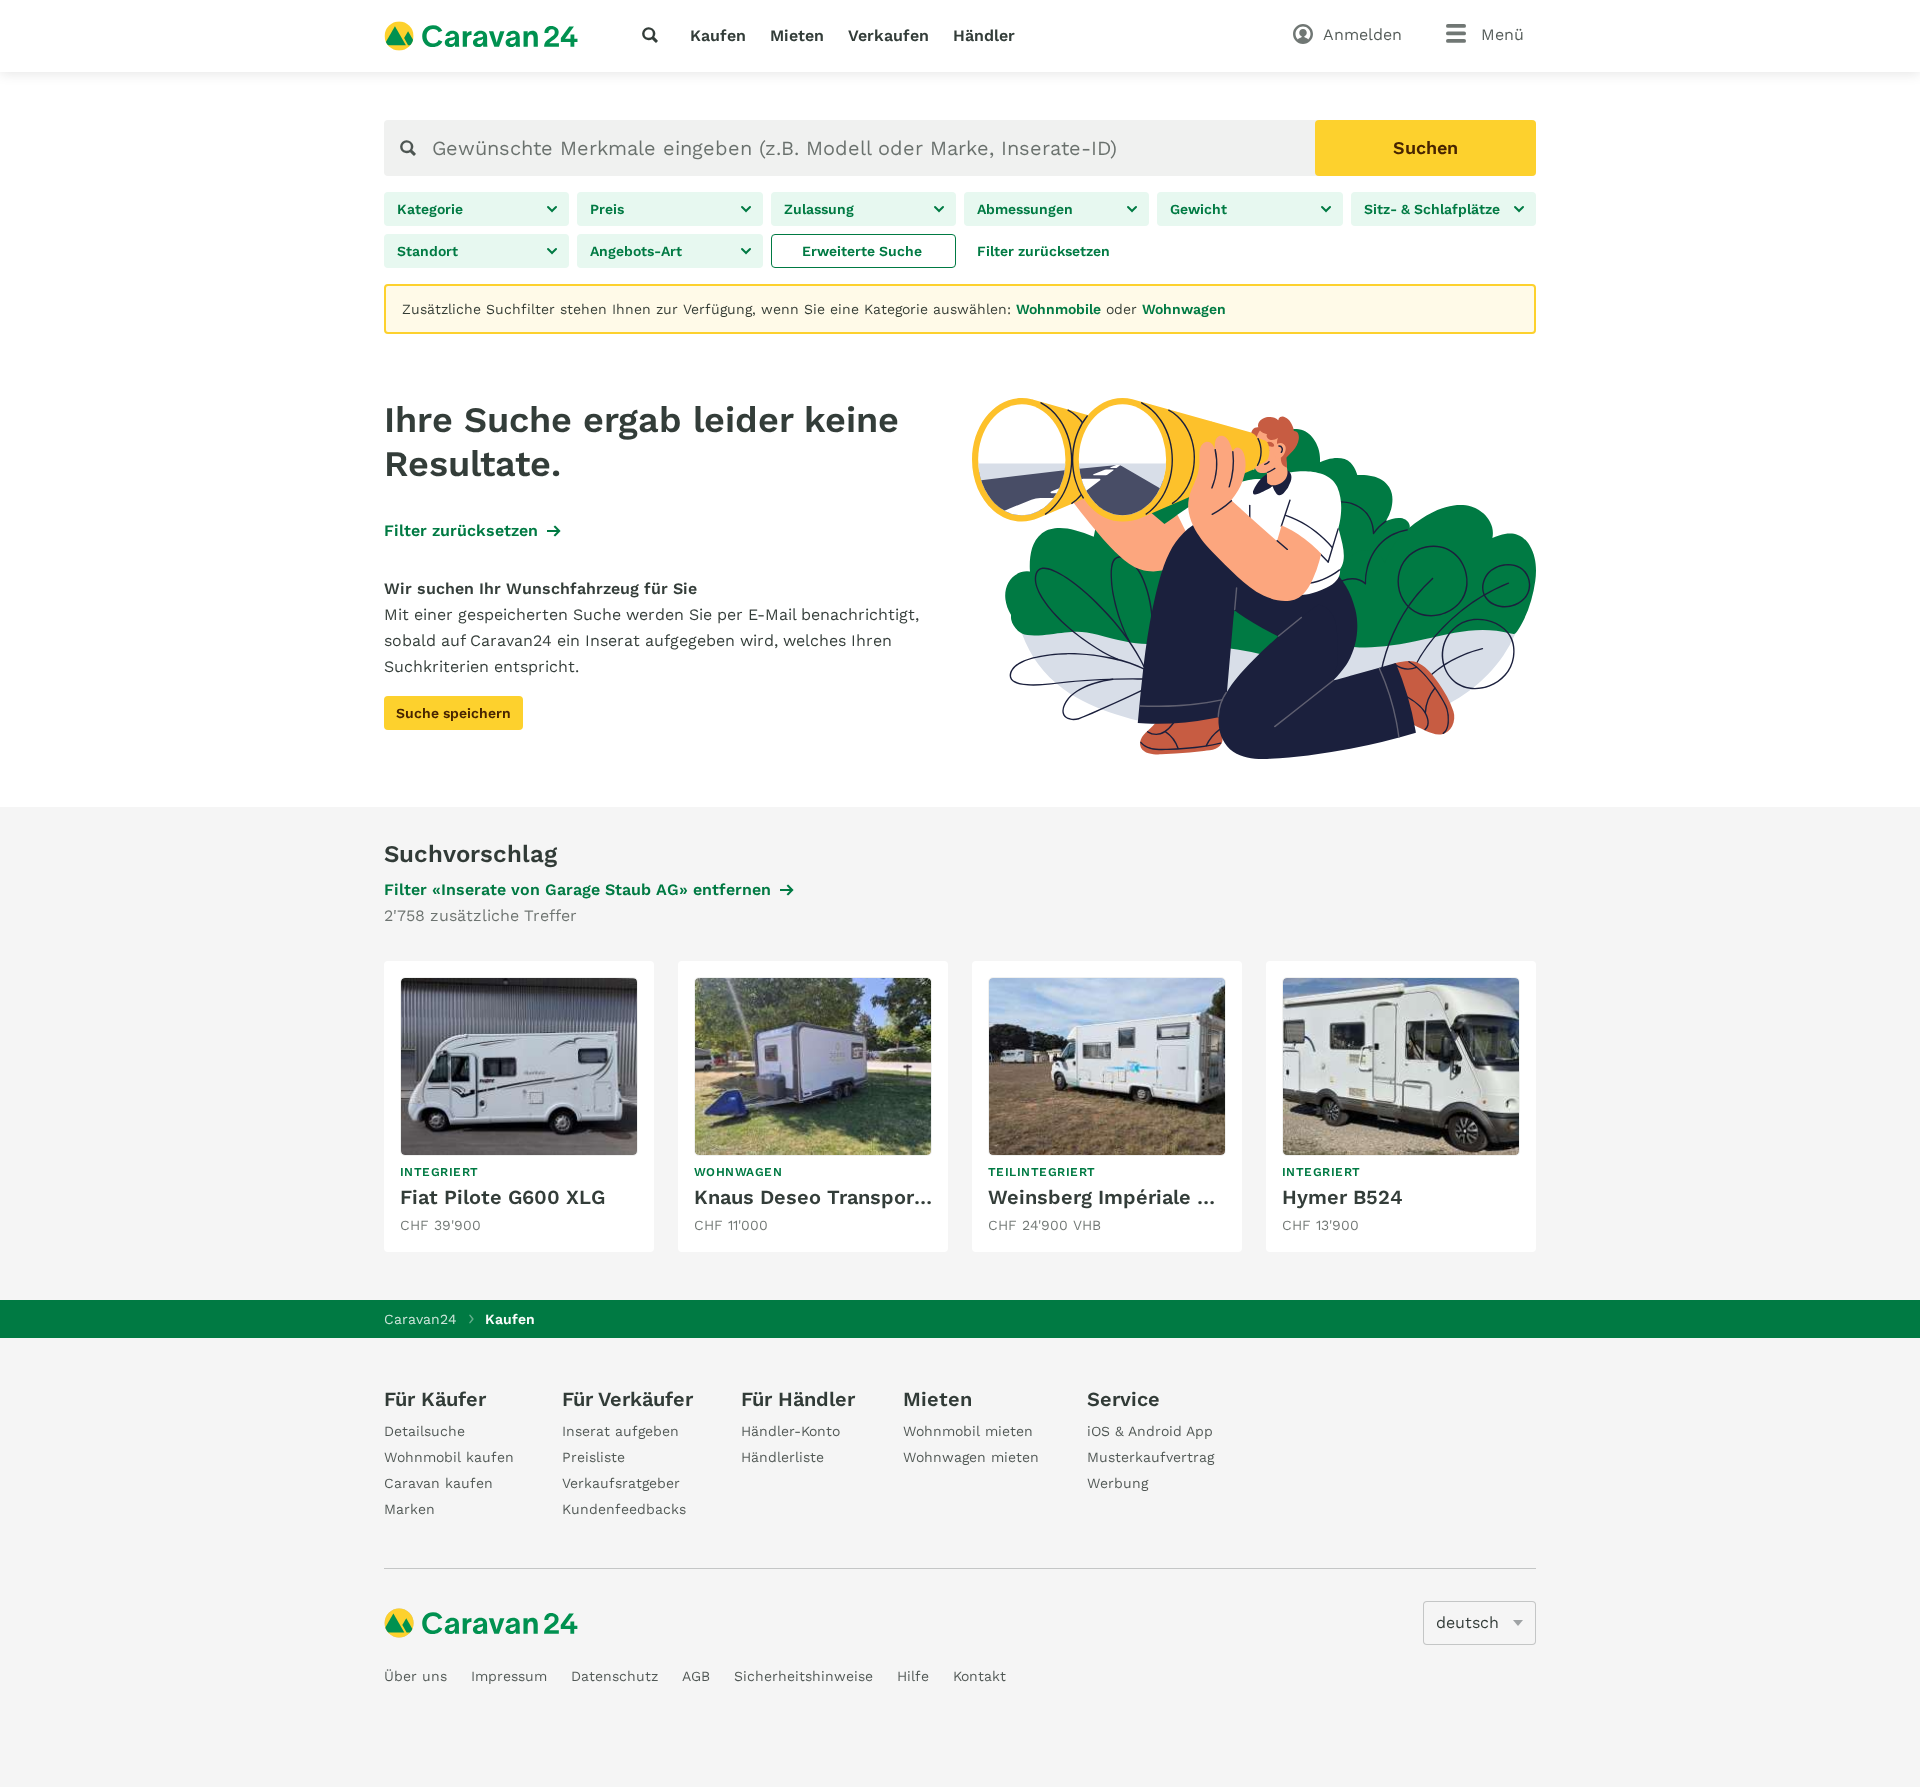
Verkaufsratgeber (621, 1483)
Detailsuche (424, 1431)
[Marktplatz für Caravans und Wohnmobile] (481, 36)
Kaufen (718, 35)
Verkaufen (888, 35)
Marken (409, 1509)
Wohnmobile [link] (1058, 309)
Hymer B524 (1342, 1197)
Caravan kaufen (438, 1483)
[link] (863, 251)
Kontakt (979, 1676)
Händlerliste (782, 1457)
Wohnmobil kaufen (449, 1457)
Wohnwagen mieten (971, 1457)
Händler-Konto (790, 1431)
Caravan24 (420, 1319)
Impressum (509, 1676)
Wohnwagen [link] (1184, 309)
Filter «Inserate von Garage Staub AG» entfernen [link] (577, 889)
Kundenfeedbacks (624, 1509)
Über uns (415, 1676)
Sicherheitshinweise (803, 1676)
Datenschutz (614, 1676)
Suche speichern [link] (453, 713)
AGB (696, 1676)
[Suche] (654, 35)
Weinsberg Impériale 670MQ (1127, 1197)
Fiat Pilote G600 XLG (502, 1197)
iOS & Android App (1150, 1431)
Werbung (1117, 1483)
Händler (984, 35)
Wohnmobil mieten (968, 1431)
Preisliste (593, 1457)
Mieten (797, 35)
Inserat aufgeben (620, 1431)
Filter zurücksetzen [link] (461, 530)
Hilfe (913, 1676)
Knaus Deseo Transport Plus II (841, 1197)
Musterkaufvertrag (1150, 1457)
